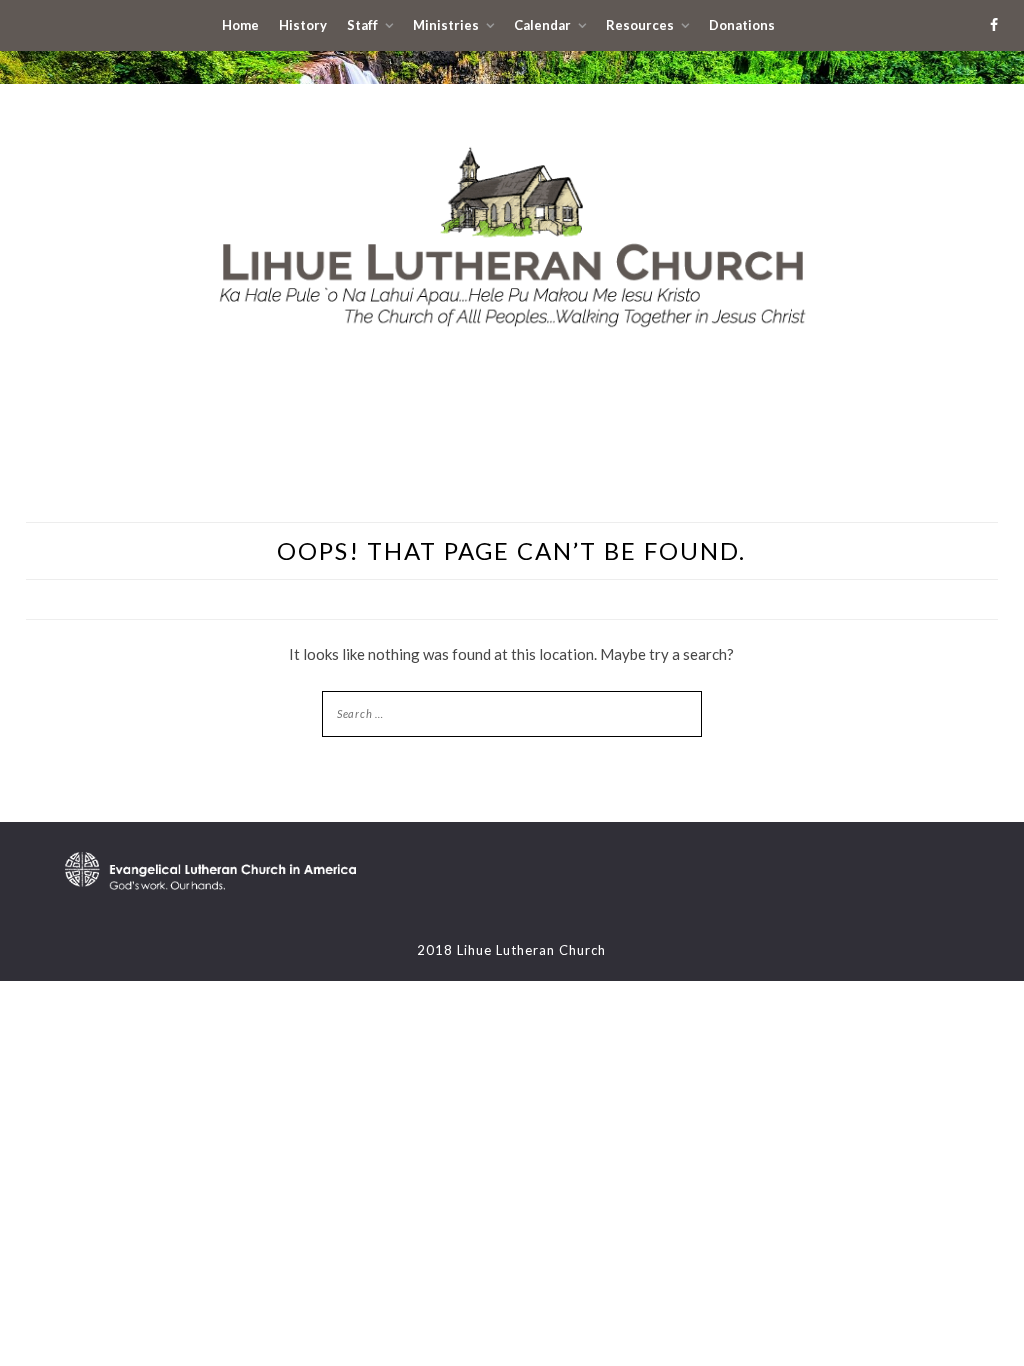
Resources (640, 25)
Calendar (542, 25)
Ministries (446, 25)
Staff (362, 25)
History (303, 25)
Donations (742, 25)
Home (240, 25)
